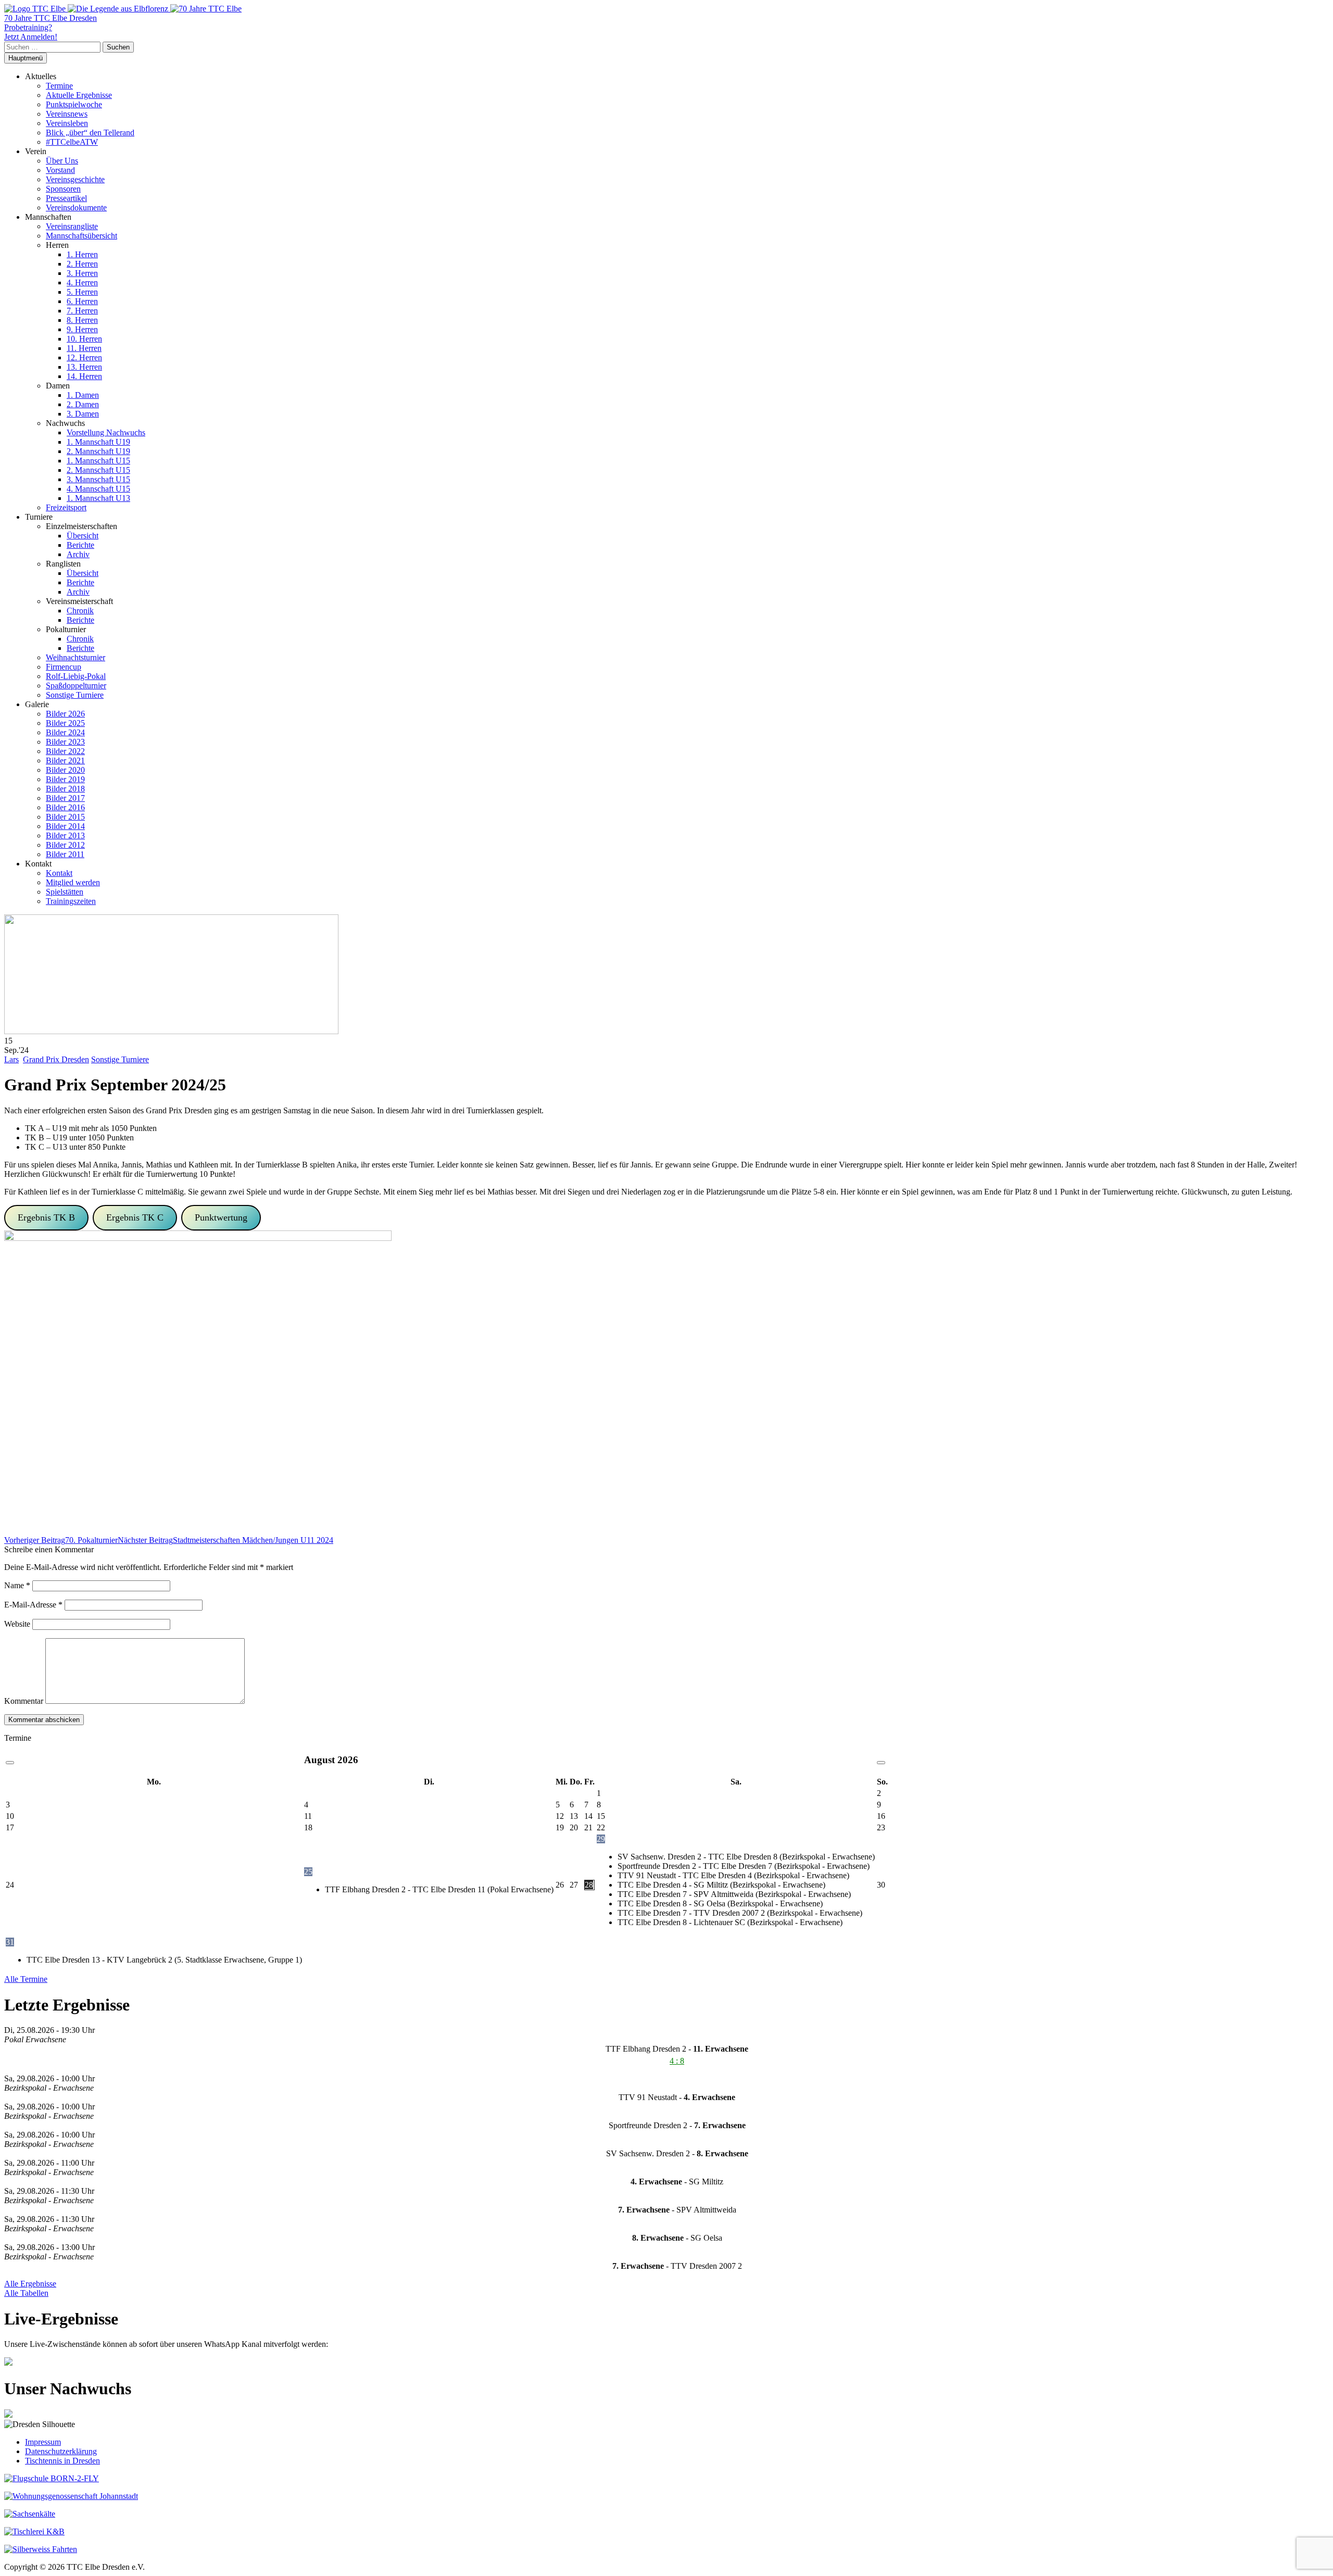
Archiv (78, 554)
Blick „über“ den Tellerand (90, 133)
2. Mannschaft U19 (98, 451)
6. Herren (82, 301)
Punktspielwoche (74, 104)
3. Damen (83, 414)
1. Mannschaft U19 (98, 442)
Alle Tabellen (26, 2293)
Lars (11, 1059)
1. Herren (82, 254)
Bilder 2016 (65, 807)
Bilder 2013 (65, 835)
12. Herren (84, 357)
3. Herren (82, 273)
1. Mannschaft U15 (98, 461)
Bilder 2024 (65, 732)
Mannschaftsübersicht (81, 236)
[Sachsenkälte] (30, 2514)
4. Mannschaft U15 (98, 489)
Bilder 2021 (65, 761)
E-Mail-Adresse (33, 1605)
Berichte (80, 545)
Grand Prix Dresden (56, 1059)
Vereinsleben (67, 123)
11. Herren (84, 348)
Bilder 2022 (65, 751)
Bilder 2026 (65, 714)
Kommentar (24, 1701)
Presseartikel (66, 198)
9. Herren (82, 329)
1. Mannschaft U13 (98, 498)
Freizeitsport (66, 507)
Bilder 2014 (65, 826)
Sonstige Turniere (75, 695)
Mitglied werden (73, 882)
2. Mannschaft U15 (98, 470)
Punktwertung (221, 1217)
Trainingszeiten (71, 901)
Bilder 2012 (65, 845)
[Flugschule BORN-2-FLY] (52, 2478)
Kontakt (59, 873)
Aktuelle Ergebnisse (79, 95)
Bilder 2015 (65, 817)
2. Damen (83, 404)
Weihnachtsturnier (76, 657)
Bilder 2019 (65, 779)
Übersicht (83, 536)
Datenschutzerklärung (61, 2451)
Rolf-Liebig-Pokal (76, 676)
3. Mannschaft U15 (98, 479)
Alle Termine (26, 1979)
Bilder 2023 (65, 742)
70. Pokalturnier (61, 1540)
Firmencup (64, 667)
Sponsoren (63, 189)
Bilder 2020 (65, 770)
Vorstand (60, 170)
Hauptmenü (26, 58)
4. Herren (82, 282)
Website (17, 1624)
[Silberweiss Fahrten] (41, 2549)
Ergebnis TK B (46, 1217)
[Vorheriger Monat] (10, 1763)
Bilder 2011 (65, 854)
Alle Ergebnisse (30, 2284)
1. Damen (83, 395)
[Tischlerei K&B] (34, 2531)
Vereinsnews (67, 114)
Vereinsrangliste (72, 226)
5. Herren (82, 292)
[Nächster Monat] (881, 1763)
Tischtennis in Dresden (62, 2461)
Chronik (80, 611)
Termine (59, 86)
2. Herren (82, 264)
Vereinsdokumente (76, 208)
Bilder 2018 (65, 789)
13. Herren (84, 367)
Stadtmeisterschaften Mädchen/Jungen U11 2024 (225, 1540)
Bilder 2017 (65, 798)
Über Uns (62, 161)
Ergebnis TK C (135, 1217)
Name (17, 1585)
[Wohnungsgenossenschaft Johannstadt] (71, 2496)
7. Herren (82, 311)
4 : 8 (677, 2061)
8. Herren (82, 320)
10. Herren (84, 339)
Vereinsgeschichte (75, 179)
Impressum (43, 2442)
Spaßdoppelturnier (76, 686)
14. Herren (84, 376)
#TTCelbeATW (72, 142)
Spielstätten (65, 892)
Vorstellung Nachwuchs (106, 432)
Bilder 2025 (65, 723)
